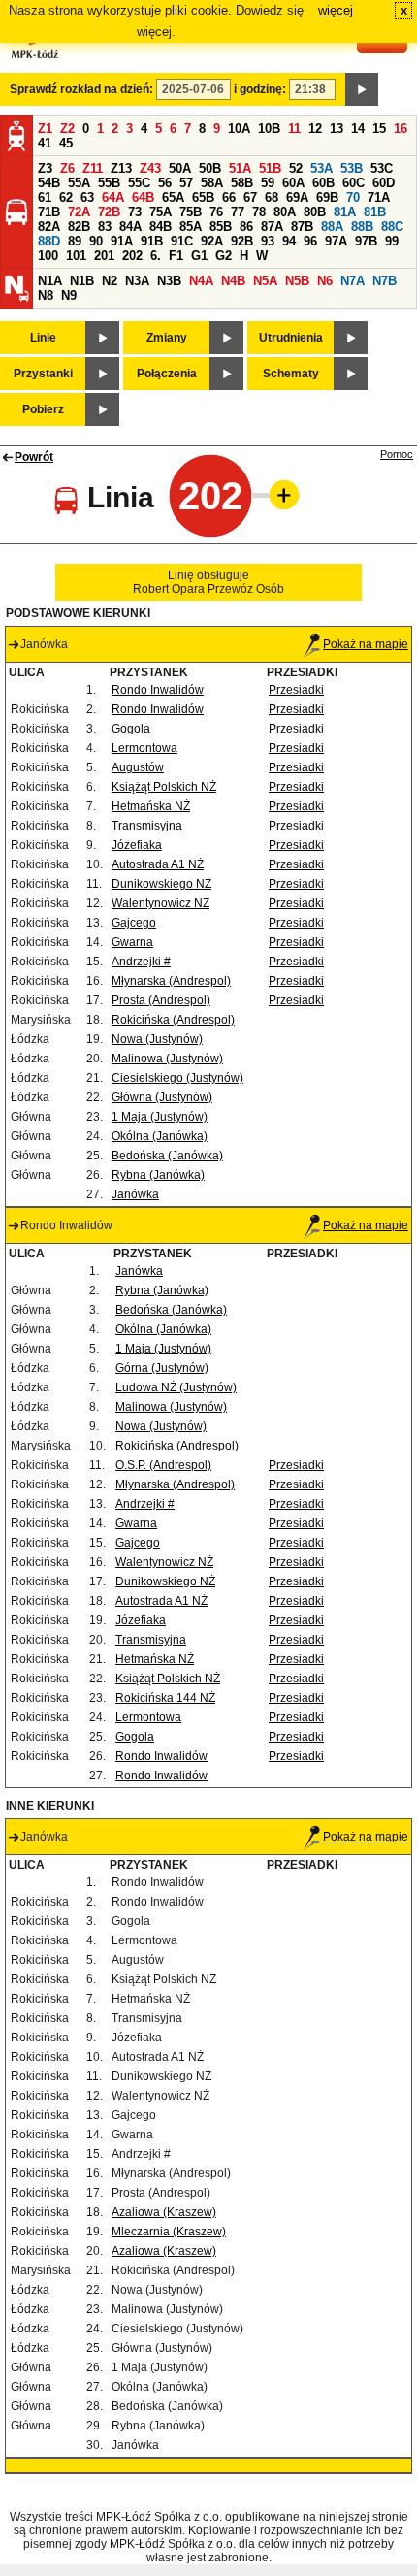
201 (104, 256)
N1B (82, 281)
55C (139, 183)
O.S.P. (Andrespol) (163, 1465)
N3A (137, 281)
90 (96, 241)
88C (392, 227)
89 (75, 241)
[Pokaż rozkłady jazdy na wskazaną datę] (362, 89)
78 (259, 212)
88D (49, 241)
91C (182, 241)
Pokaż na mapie (366, 644)
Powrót (34, 457)
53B (352, 168)
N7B (385, 281)
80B (315, 212)
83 (105, 227)
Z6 (67, 168)
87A (272, 227)
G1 (199, 256)
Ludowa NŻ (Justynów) (176, 1387)
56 (165, 183)
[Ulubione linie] (278, 495)
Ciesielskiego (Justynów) (177, 1078)
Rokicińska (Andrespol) (173, 1020)
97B (366, 241)
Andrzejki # (141, 962)
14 (358, 129)
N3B (169, 281)
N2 (110, 281)
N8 (46, 295)
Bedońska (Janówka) (167, 1156)
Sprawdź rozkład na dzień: (81, 89)
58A (212, 183)
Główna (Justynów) (162, 1097)
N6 (325, 281)
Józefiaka (137, 845)
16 (401, 129)
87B (302, 227)
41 (45, 143)
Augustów (138, 767)
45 (66, 143)
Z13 (121, 168)
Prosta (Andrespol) (161, 1000)
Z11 (93, 168)
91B (152, 241)
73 (135, 212)
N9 (69, 295)
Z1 (45, 129)
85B (221, 227)
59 (268, 183)
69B (327, 197)
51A (240, 168)
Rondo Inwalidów (158, 690)
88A (332, 227)
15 (379, 129)
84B (160, 227)
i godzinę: (260, 89)
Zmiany (167, 338)
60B (323, 183)
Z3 (45, 168)
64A (113, 197)
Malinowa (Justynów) (167, 1059)
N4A (201, 281)
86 (246, 227)
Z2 (67, 129)
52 (296, 168)
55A (79, 183)
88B (362, 227)
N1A (50, 281)
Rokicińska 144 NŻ (165, 1698)
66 (229, 197)
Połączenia (167, 374)
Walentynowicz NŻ (160, 903)
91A (122, 241)
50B (210, 168)
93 (268, 241)
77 (238, 212)
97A (336, 241)
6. (156, 256)
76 (216, 212)
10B (269, 129)
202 (132, 256)
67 (250, 197)
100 (48, 256)
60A (293, 183)
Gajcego (134, 923)
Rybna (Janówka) (158, 1175)
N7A (353, 281)
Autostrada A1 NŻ (158, 864)
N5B (297, 281)
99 (392, 241)
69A (297, 197)
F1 (176, 256)
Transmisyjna (147, 826)
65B (203, 197)
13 (337, 129)
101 (76, 256)
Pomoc (397, 454)
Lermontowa (144, 748)
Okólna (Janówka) (160, 1136)
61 (45, 197)
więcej (336, 10)
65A (173, 197)
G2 (224, 256)
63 (87, 197)
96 (310, 241)
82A (49, 227)
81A (345, 212)
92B (242, 241)
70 (353, 197)
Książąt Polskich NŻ (164, 787)
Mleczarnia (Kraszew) (169, 2232)
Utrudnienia (291, 338)
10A (239, 129)
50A (180, 168)
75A (160, 212)
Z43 (150, 168)
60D (384, 183)
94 (289, 241)
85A (191, 227)
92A (212, 241)
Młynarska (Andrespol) (171, 981)
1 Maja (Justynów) (160, 1117)
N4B (233, 281)
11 (294, 129)
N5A (265, 281)
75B (191, 212)
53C (382, 168)
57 (186, 183)
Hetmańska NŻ (151, 806)
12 (315, 129)
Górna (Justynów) (162, 1368)
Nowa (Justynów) (157, 1039)
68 (272, 197)
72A (79, 212)
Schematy (291, 374)
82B (79, 227)
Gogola (131, 729)
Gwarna (132, 942)
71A (379, 197)
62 (66, 197)
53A (321, 168)
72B (109, 212)
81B (375, 212)
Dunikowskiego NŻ (161, 884)
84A (130, 227)
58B (242, 183)
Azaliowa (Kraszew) (164, 2212)
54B (49, 183)
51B (270, 168)
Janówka (135, 1194)
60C (353, 183)
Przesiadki (296, 690)
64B (143, 197)
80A (285, 212)
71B (49, 212)
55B (109, 183)
